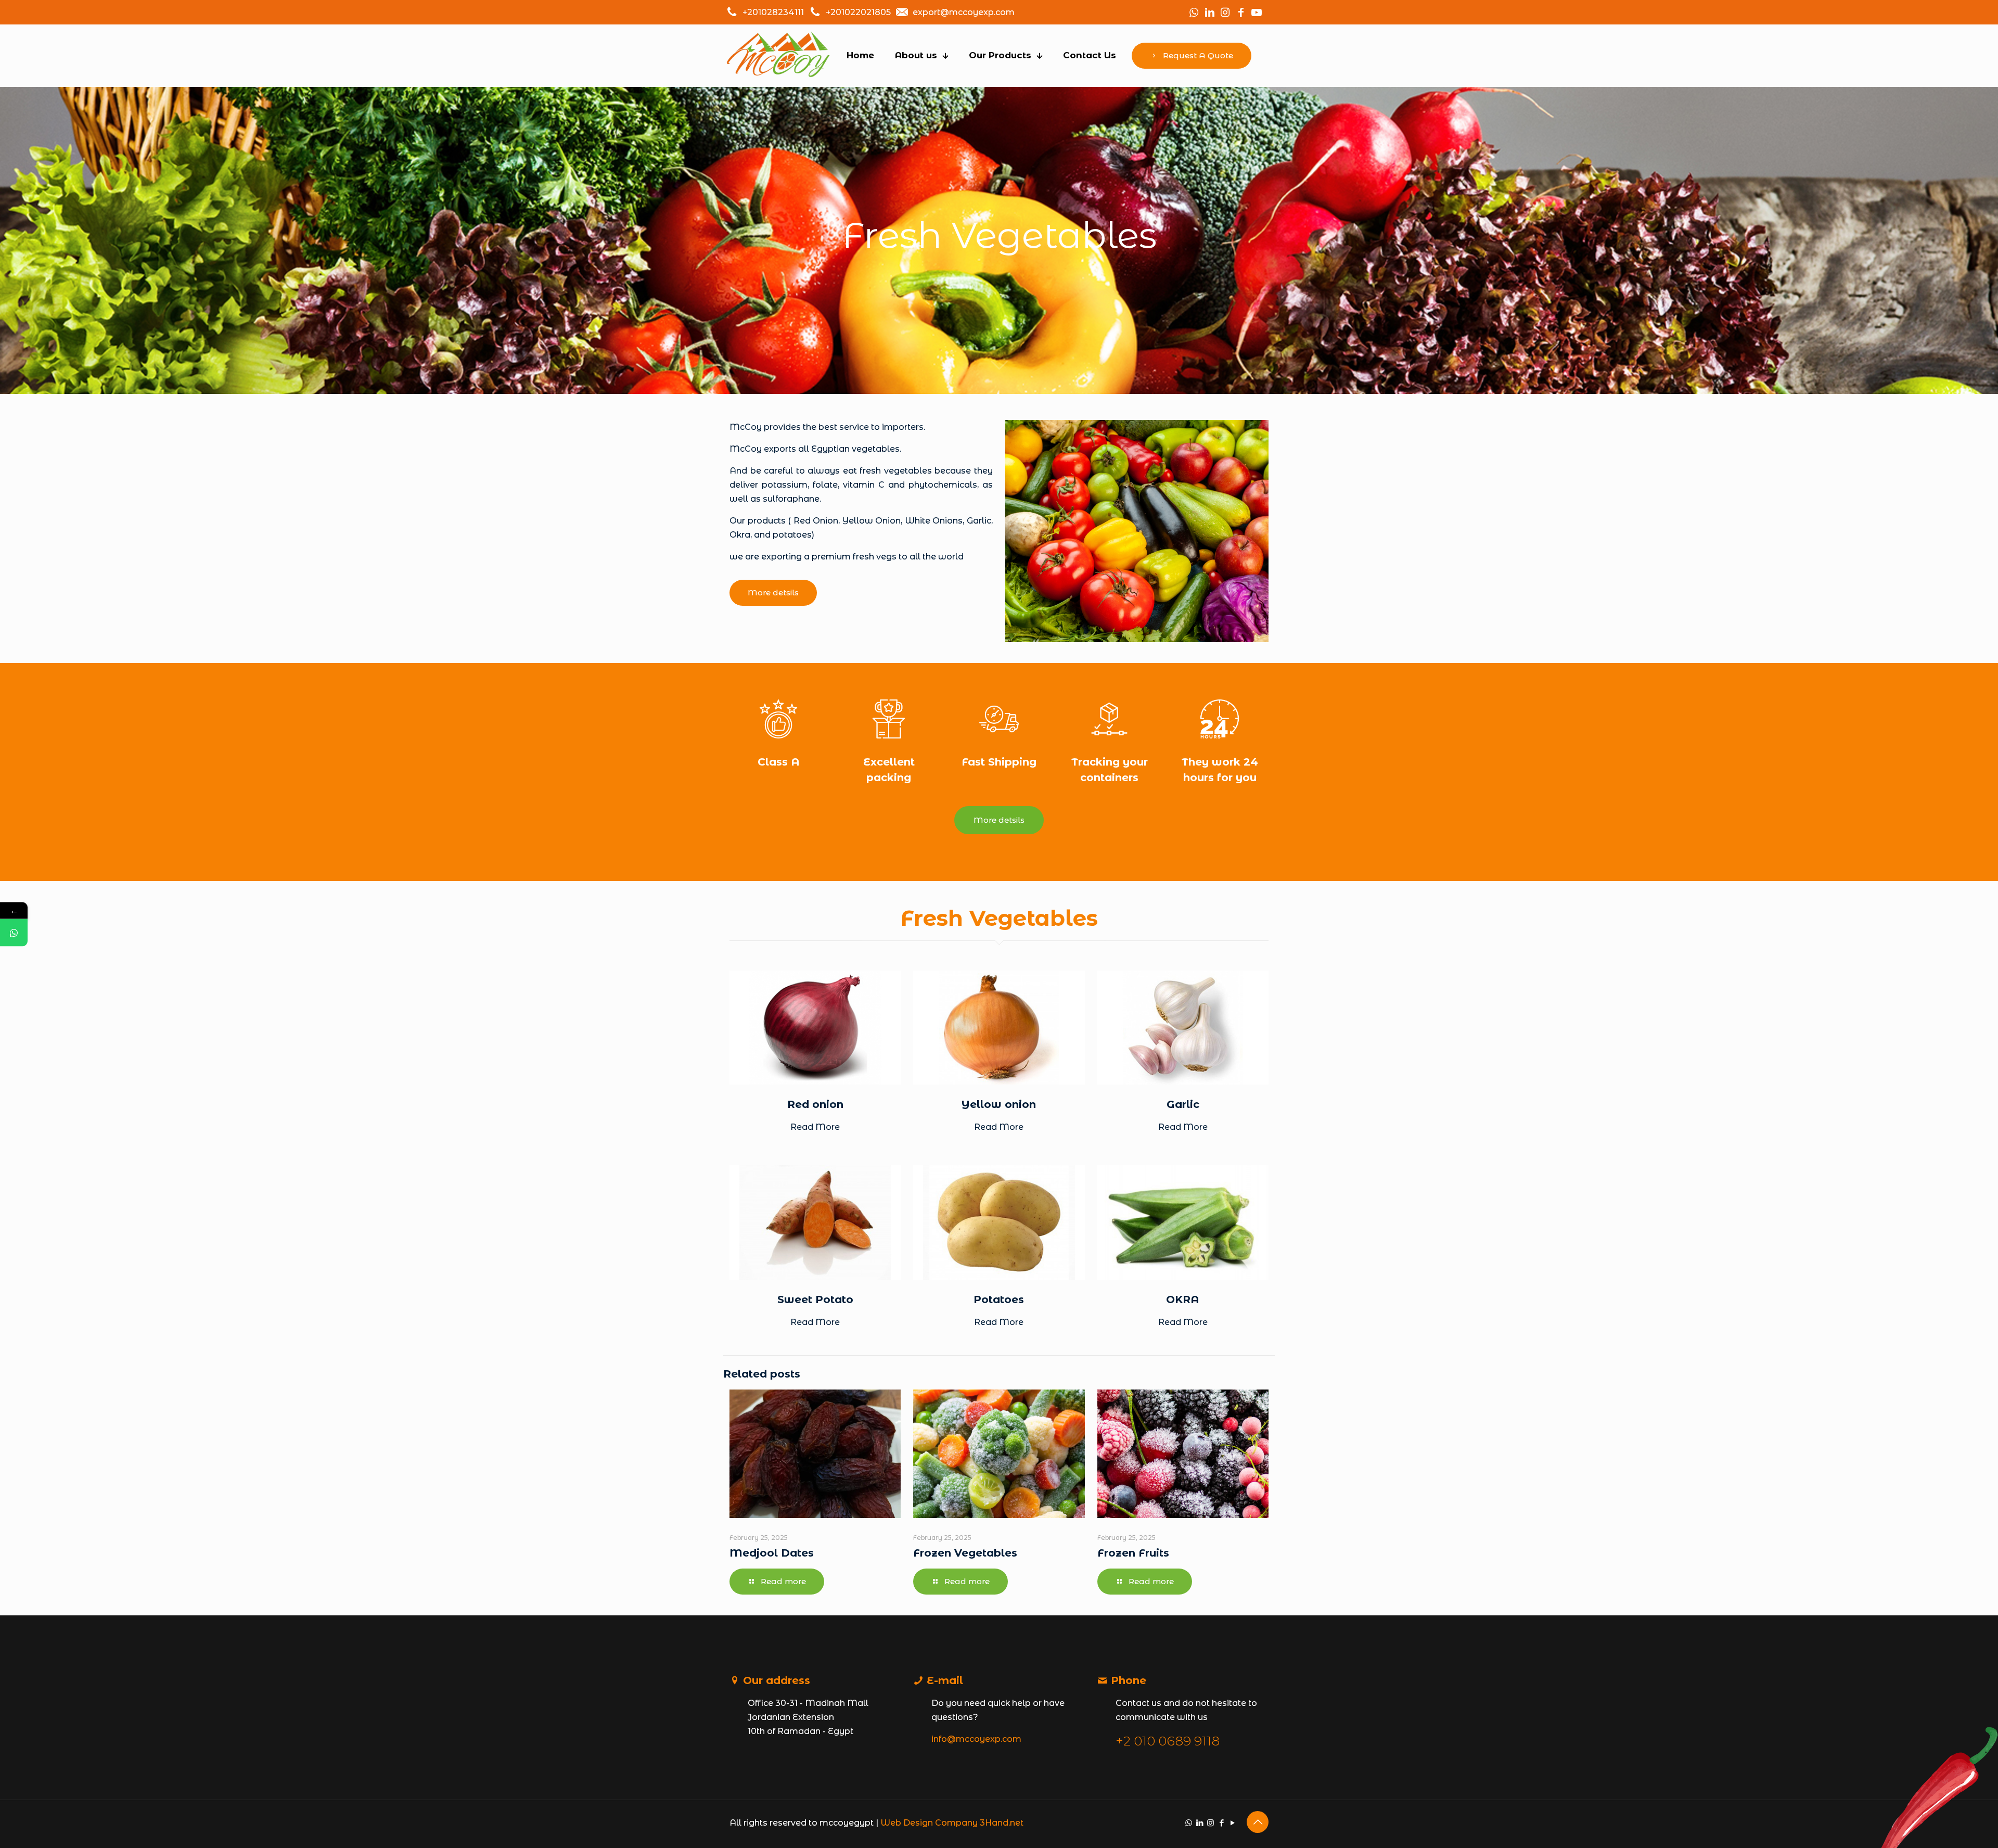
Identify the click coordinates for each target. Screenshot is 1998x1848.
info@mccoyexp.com (976, 1739)
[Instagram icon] (1211, 1823)
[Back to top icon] (1258, 1822)
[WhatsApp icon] (1189, 1823)
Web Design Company (929, 1823)
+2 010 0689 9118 (1168, 1741)
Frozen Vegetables (965, 1553)
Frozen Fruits (1133, 1553)
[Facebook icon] (1221, 1823)
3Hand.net (1002, 1823)
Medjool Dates (772, 1553)
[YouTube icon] (1232, 1823)
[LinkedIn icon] (1200, 1823)
